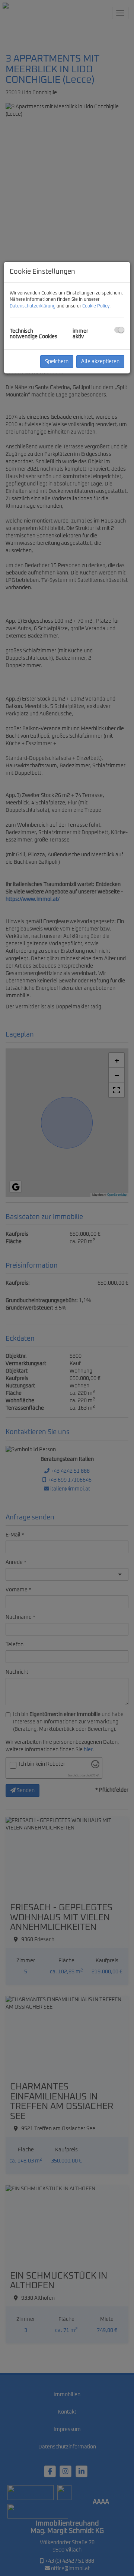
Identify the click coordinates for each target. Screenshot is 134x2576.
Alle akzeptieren (100, 362)
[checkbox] (119, 330)
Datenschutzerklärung (33, 306)
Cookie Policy (96, 306)
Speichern (57, 362)
